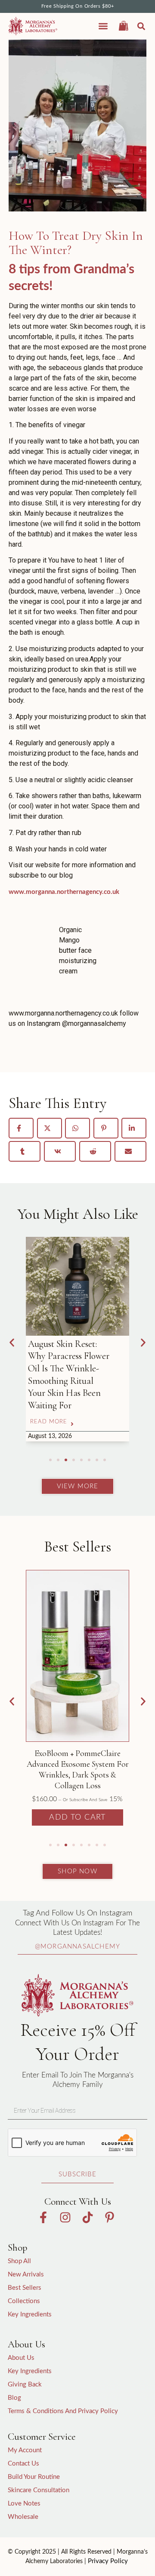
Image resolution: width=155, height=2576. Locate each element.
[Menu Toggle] (103, 26)
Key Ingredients (30, 2314)
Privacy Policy (108, 2561)
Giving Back (25, 2385)
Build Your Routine (34, 2477)
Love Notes (24, 2504)
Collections (24, 2301)
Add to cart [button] (77, 1817)
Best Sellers (25, 2288)
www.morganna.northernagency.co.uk (64, 892)
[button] (141, 26)
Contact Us (23, 2464)
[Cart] (124, 25)
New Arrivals (26, 2275)
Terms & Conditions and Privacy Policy (63, 2411)
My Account (25, 2450)
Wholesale (23, 2517)
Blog (14, 2398)
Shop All (19, 2261)
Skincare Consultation (39, 2490)
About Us (21, 2358)
